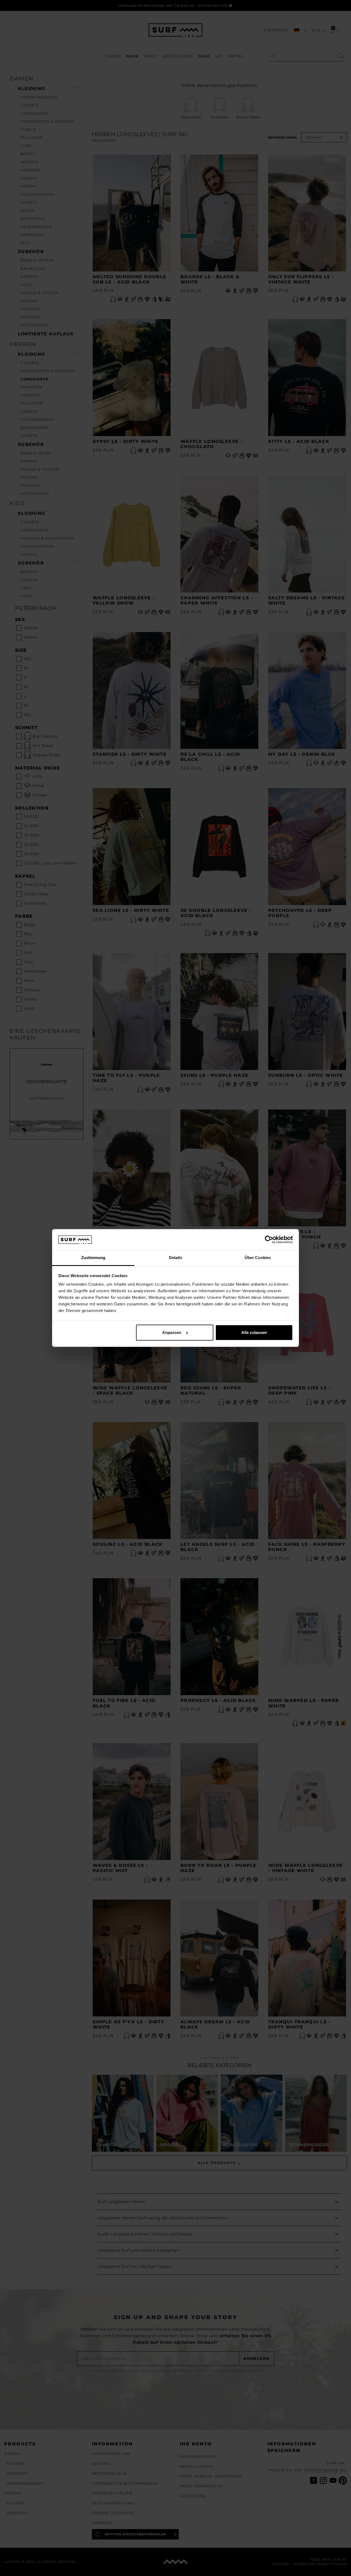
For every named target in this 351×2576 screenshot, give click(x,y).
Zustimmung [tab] (93, 1258)
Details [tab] (176, 1258)
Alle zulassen (254, 1332)
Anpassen (172, 1332)
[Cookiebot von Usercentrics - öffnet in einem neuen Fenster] (269, 1240)
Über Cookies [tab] (258, 1258)
